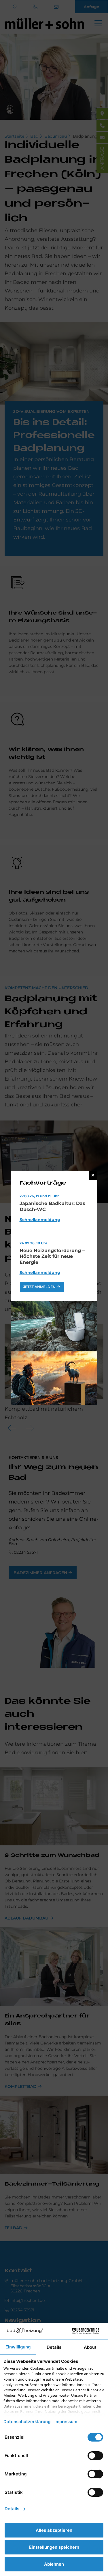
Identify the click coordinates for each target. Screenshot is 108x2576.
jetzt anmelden (39, 1287)
